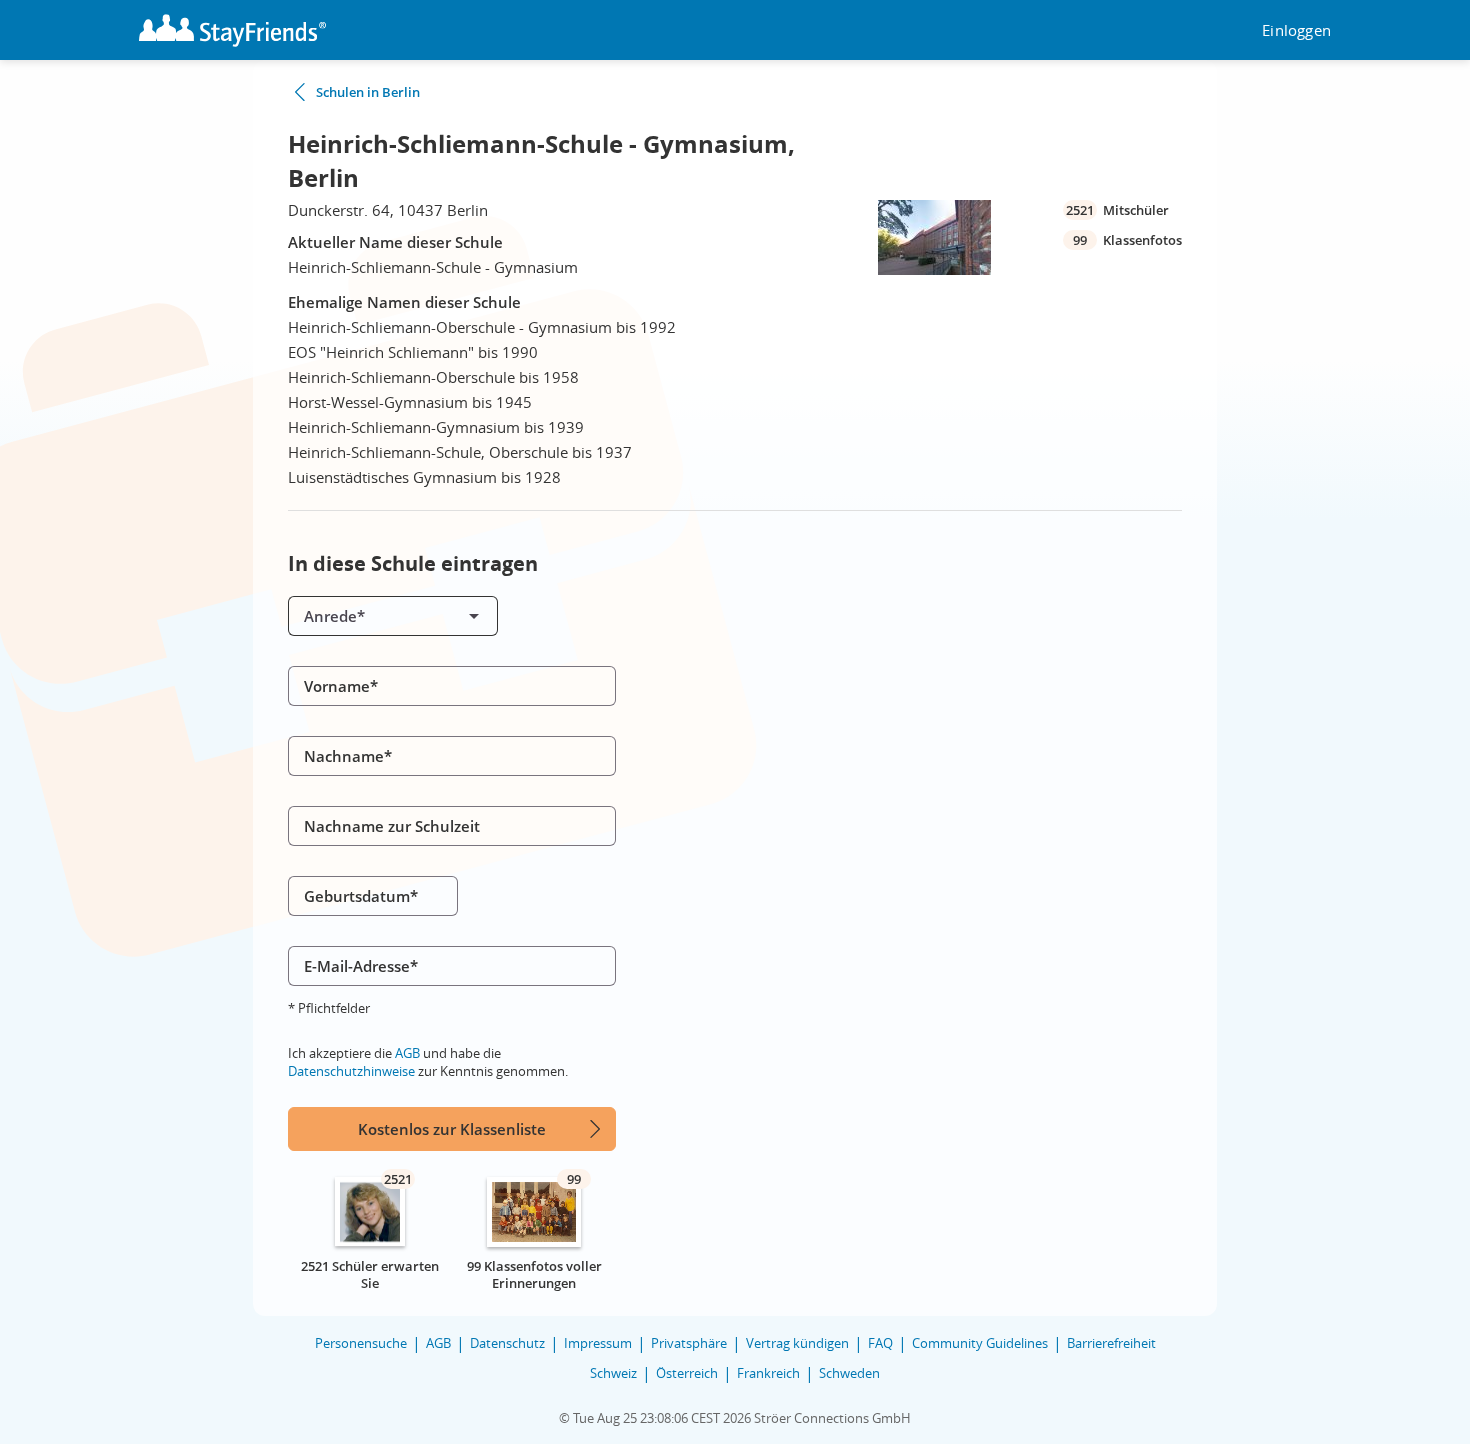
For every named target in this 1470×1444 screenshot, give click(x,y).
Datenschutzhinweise (351, 1071)
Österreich (687, 1373)
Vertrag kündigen (797, 1343)
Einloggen (1296, 30)
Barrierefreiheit (1111, 1343)
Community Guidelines (980, 1343)
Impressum (598, 1343)
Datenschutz (507, 1343)
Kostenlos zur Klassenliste (452, 1129)
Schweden (849, 1373)
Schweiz (613, 1373)
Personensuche (361, 1343)
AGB (407, 1053)
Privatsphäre (689, 1343)
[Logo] (232, 30)
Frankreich (768, 1373)
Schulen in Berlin (368, 92)
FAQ (880, 1343)
